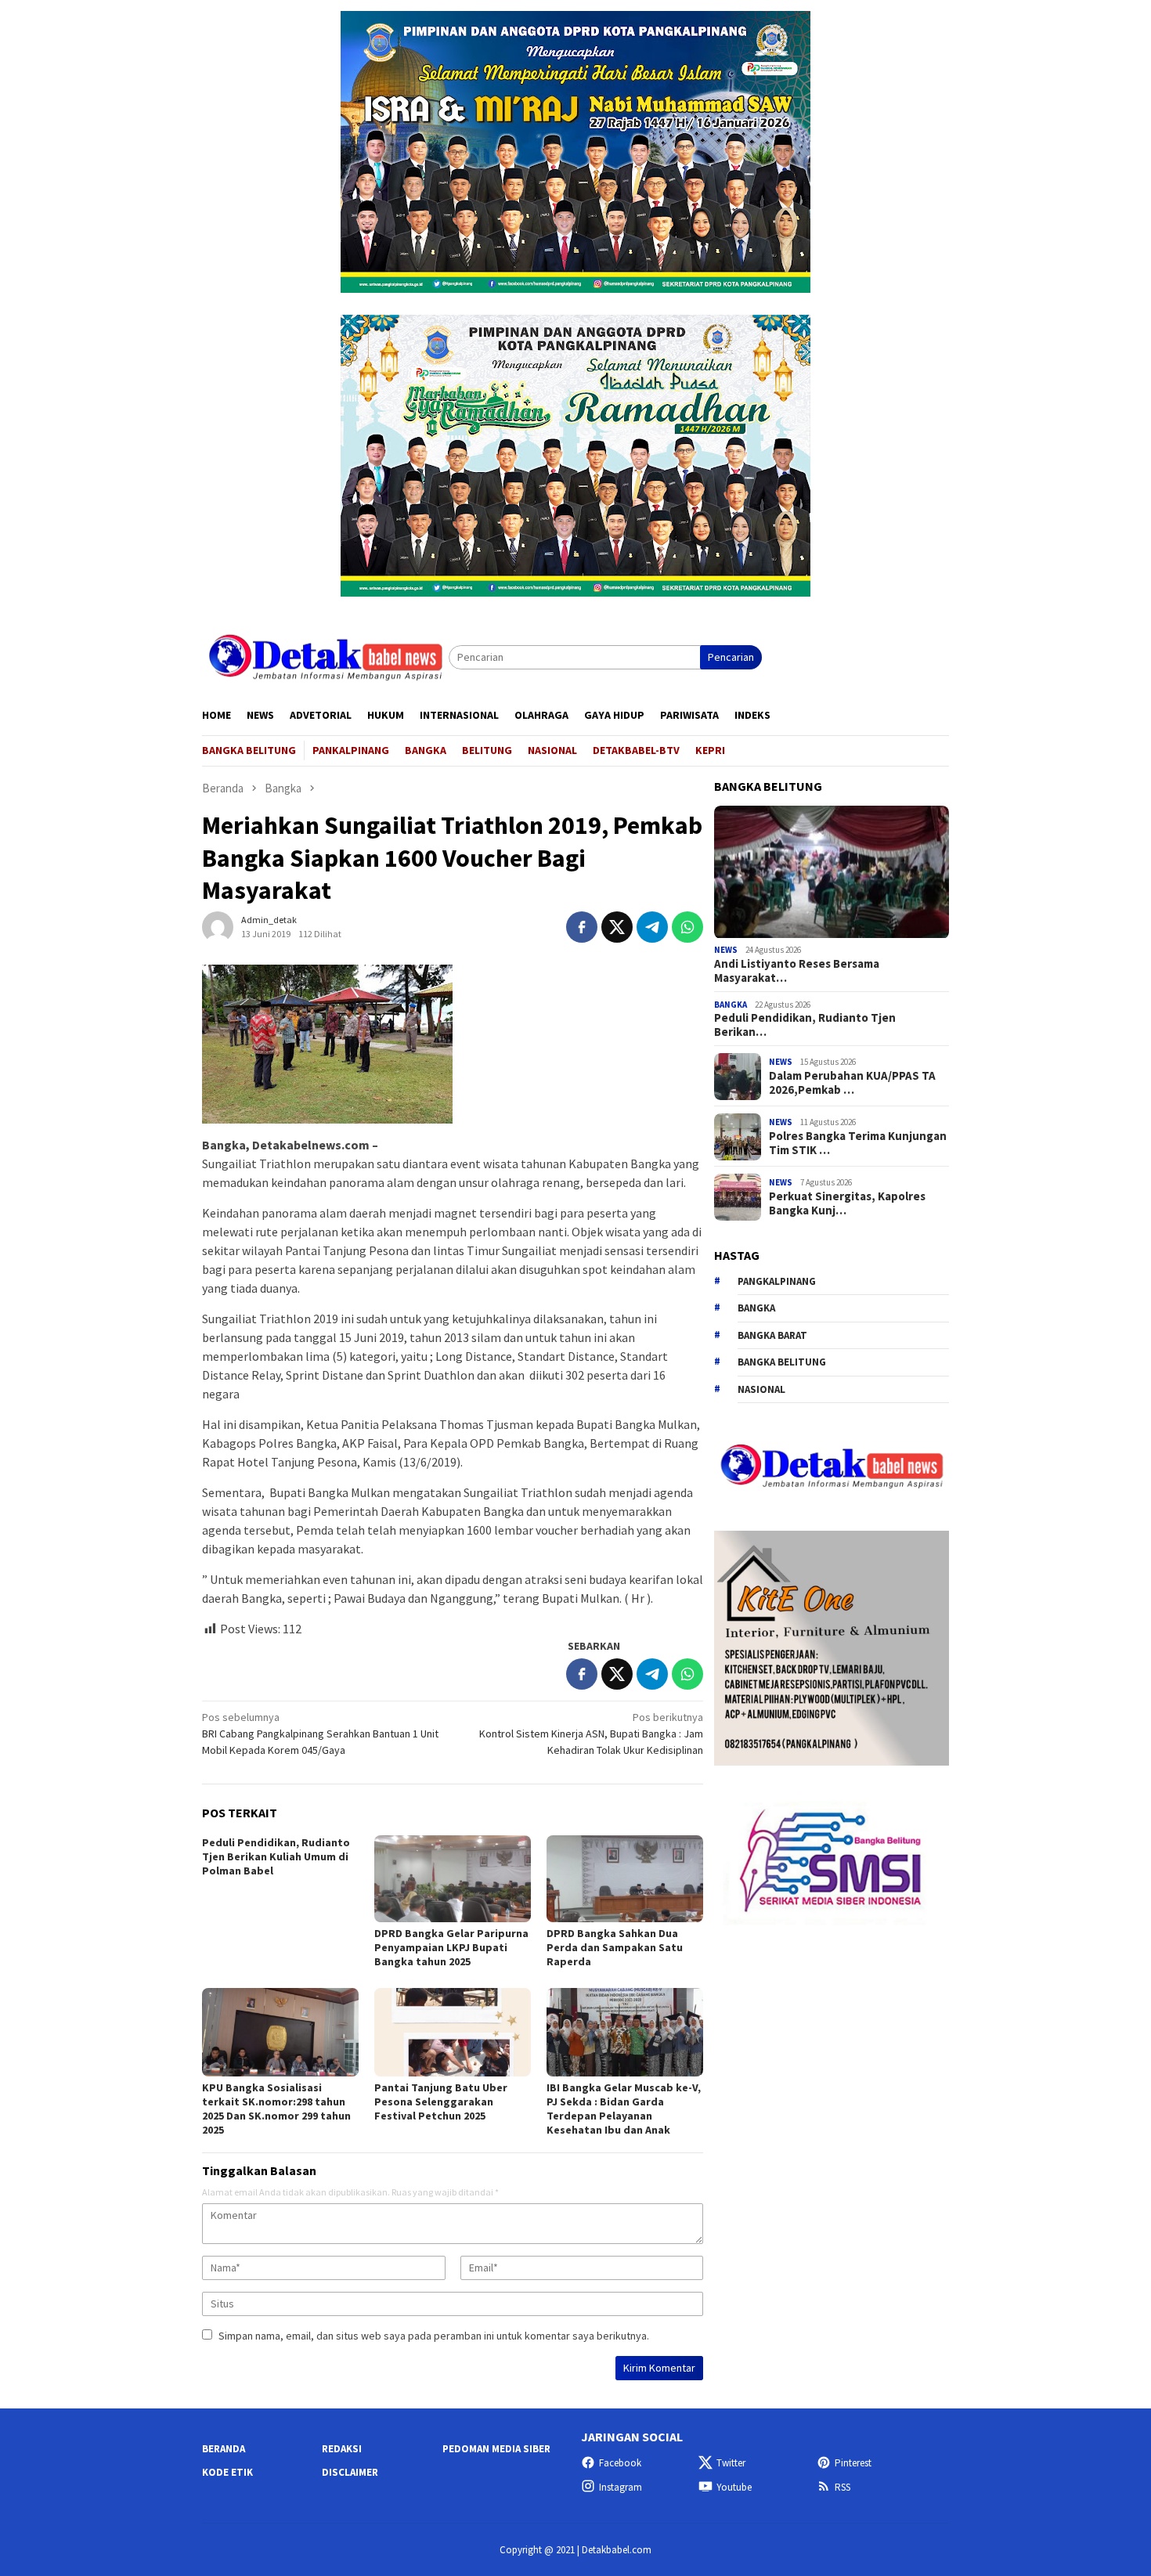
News (726, 951)
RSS (843, 2487)
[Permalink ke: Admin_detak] (218, 925)
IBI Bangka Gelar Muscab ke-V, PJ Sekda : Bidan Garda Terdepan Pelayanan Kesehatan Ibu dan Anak (624, 2109)
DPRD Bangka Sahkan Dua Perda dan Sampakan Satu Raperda (615, 1947)
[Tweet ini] (617, 927)
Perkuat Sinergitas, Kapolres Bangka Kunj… (847, 1203)
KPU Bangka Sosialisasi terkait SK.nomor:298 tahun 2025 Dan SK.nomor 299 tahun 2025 (276, 2109)
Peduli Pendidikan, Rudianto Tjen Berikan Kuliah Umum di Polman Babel (276, 1856)
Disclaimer (350, 2472)
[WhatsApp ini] (687, 927)
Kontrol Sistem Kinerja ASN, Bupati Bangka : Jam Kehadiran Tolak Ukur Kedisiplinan (591, 1734)
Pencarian (731, 657)
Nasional (761, 1389)
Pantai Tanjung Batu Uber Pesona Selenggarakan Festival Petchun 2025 (441, 2102)
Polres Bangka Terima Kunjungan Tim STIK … (858, 1143)
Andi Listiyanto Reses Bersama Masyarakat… (797, 971)
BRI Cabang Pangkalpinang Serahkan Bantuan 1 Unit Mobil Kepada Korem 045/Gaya (320, 1734)
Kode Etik (227, 2472)
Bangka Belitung (782, 1363)
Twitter (731, 2463)
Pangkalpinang (777, 1281)
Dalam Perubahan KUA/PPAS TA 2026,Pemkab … (852, 1083)
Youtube (734, 2487)
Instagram (621, 2487)
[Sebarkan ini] (582, 927)
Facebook (620, 2463)
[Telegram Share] (652, 927)
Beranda (224, 2449)
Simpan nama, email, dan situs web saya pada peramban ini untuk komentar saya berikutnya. (434, 2336)
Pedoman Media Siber (496, 2449)
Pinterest (853, 2463)
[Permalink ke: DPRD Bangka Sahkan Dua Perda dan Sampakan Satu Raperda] (625, 1879)
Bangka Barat (772, 1335)
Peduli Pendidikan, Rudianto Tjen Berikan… (805, 1026)
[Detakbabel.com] (325, 656)
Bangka (731, 1005)
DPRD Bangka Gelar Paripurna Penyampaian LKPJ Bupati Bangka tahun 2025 (451, 1947)
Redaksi (342, 2449)
